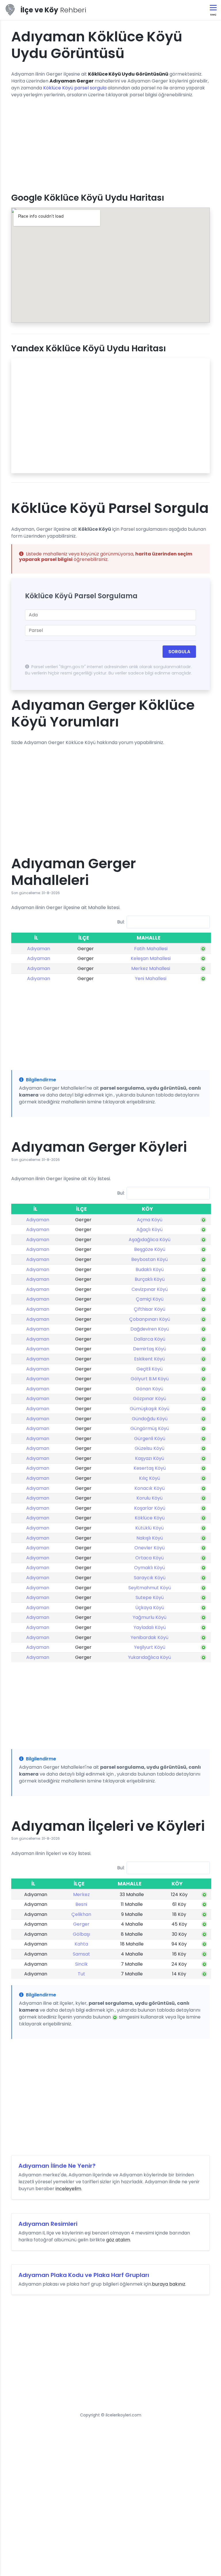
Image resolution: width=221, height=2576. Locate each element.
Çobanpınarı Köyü (150, 1319)
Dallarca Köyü (149, 1339)
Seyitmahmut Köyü (150, 1588)
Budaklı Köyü (150, 1269)
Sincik (81, 1964)
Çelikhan (81, 1914)
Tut (81, 1974)
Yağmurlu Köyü (149, 1617)
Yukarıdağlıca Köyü (149, 1657)
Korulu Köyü (149, 1498)
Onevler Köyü (149, 1548)
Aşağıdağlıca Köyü (149, 1240)
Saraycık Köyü (150, 1578)
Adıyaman (39, 949)
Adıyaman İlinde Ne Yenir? (57, 2166)
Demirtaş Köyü (149, 1349)
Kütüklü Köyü (149, 1528)
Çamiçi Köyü (150, 1299)
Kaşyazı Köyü (149, 1458)
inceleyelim (68, 2189)
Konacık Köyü (149, 1488)
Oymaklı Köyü (149, 1568)
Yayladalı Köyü (150, 1627)
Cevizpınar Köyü (150, 1289)
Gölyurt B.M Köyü (150, 1379)
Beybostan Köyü (149, 1259)
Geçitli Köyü (149, 1369)
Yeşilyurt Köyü (150, 1647)
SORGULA (179, 652)
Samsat (81, 1954)
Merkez (81, 1894)
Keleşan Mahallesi (151, 958)
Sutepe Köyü (150, 1597)
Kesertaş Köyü (150, 1468)
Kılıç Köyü (149, 1478)
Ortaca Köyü (149, 1558)
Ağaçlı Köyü (149, 1229)
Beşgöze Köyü (150, 1249)
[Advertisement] (110, 143)
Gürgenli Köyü (150, 1439)
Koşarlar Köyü (150, 1508)
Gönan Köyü (149, 1389)
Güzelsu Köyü (149, 1448)
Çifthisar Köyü (149, 1309)
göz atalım (118, 2240)
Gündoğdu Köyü (150, 1419)
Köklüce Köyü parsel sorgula (75, 88)
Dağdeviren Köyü (150, 1329)
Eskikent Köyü (149, 1359)
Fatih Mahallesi (151, 949)
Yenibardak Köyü (149, 1637)
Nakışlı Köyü (150, 1538)
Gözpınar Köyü (149, 1399)
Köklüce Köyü (150, 1518)
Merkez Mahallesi (151, 968)
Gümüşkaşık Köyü (149, 1409)
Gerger (81, 1924)
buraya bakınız (169, 2284)
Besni (81, 1904)
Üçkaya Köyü (150, 1608)
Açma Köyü (150, 1220)
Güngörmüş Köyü (150, 1428)
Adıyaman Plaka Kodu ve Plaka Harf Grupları (84, 2275)
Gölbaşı (81, 1934)
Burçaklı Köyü (150, 1279)
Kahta (81, 1944)
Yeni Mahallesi (151, 979)
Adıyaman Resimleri (48, 2224)
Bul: (121, 922)
